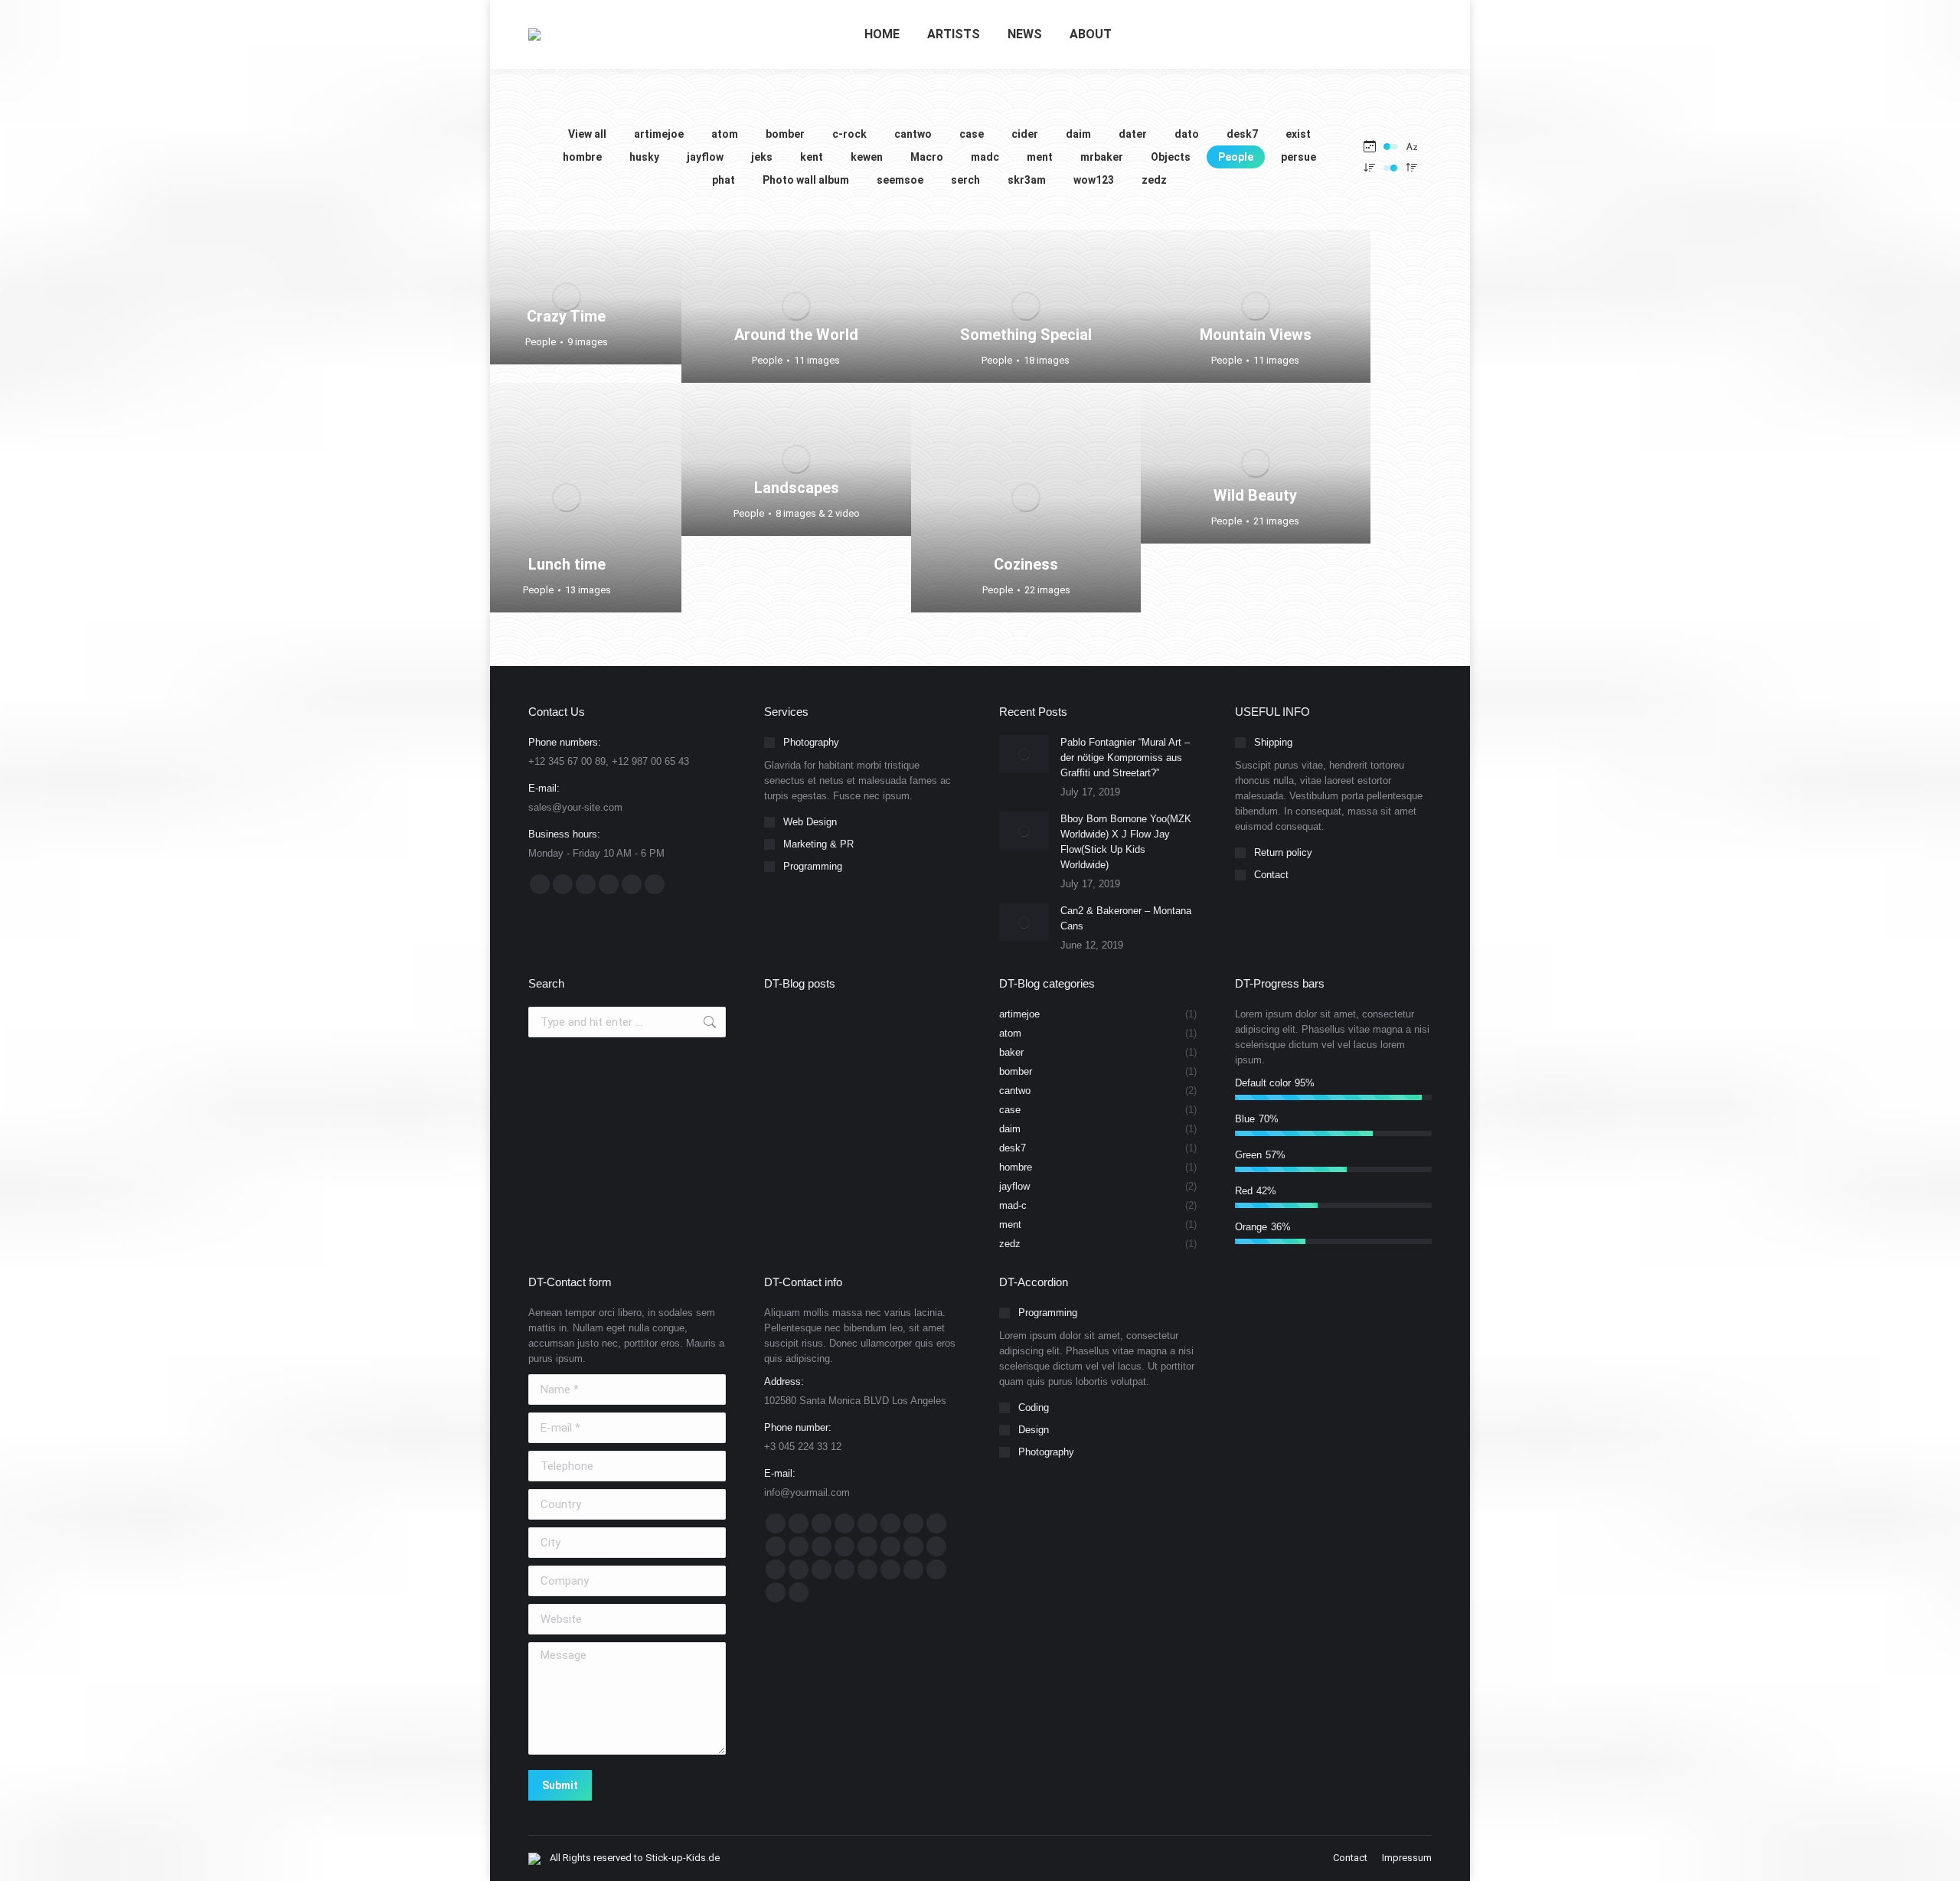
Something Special (1026, 335)
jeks (762, 157)
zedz (1154, 180)
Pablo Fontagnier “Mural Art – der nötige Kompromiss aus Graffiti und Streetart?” (1125, 758)
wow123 (1094, 180)
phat (724, 180)
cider (1025, 134)
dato (1187, 134)
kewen (867, 157)
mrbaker (1102, 157)
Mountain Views (1256, 335)
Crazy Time (566, 316)
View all (587, 134)
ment (1040, 157)
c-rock (849, 134)
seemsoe (900, 180)
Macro (927, 157)
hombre (582, 157)
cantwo (913, 134)
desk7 (1242, 134)
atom (725, 134)
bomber (785, 134)
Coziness (1026, 564)
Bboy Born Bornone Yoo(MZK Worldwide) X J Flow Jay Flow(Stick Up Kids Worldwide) (1126, 842)
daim (1078, 134)
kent (812, 157)
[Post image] (1024, 754)
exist (1298, 134)
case (972, 134)
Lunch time (567, 564)
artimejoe (659, 134)
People (1236, 157)
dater (1133, 134)
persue (1298, 157)
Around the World (796, 335)
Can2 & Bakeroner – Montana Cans (1126, 918)
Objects (1171, 157)
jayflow (705, 157)
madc (985, 157)
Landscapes (797, 488)
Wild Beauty (1255, 495)
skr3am (1027, 180)
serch (965, 180)
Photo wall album (806, 180)
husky (644, 157)
